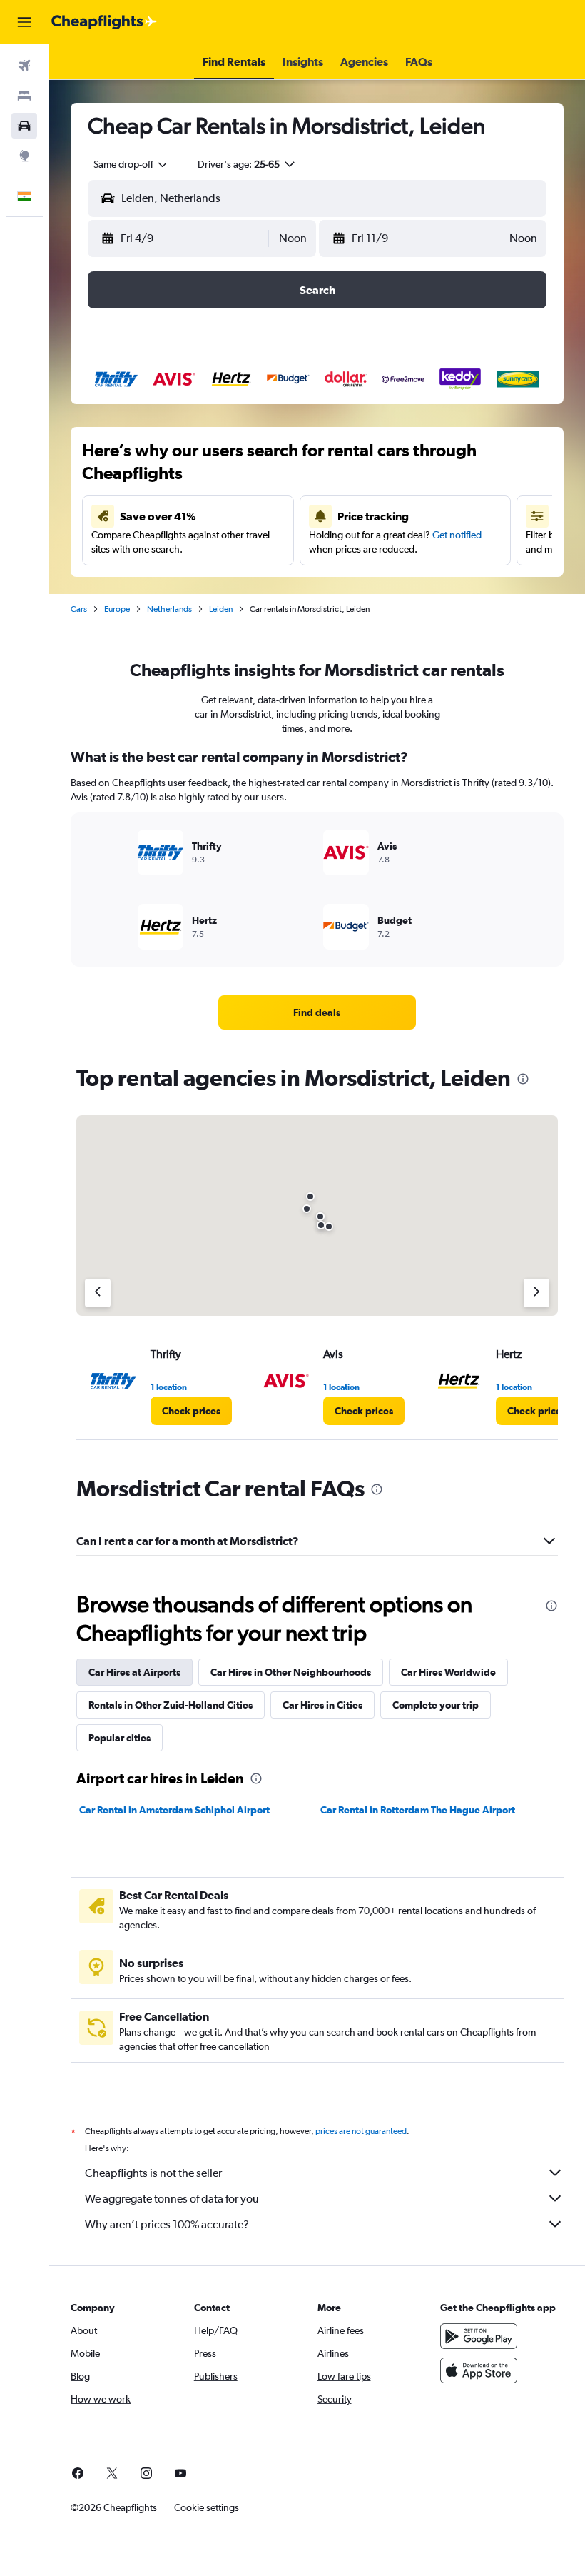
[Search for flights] (24, 66)
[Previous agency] (98, 1293)
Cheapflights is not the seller (153, 2173)
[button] (24, 22)
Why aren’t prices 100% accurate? (167, 2224)
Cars (79, 609)
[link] (317, 1012)
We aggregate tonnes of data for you (172, 2199)
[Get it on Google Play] (479, 2336)
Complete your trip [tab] (436, 1705)
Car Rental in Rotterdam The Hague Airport (418, 1810)
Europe (117, 609)
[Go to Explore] (24, 156)
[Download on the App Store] (479, 2370)
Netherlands (169, 609)
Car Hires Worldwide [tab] (448, 1672)
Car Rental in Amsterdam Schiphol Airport (174, 1810)
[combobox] (131, 164)
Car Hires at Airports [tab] (134, 1672)
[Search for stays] (24, 96)
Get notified (457, 535)
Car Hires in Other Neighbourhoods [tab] (291, 1672)
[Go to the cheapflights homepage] (104, 22)
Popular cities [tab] (119, 1738)
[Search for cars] (24, 126)
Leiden (221, 609)
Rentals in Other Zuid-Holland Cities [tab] (171, 1705)
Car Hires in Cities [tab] (322, 1705)
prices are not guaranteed (361, 2131)
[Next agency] (536, 1293)
